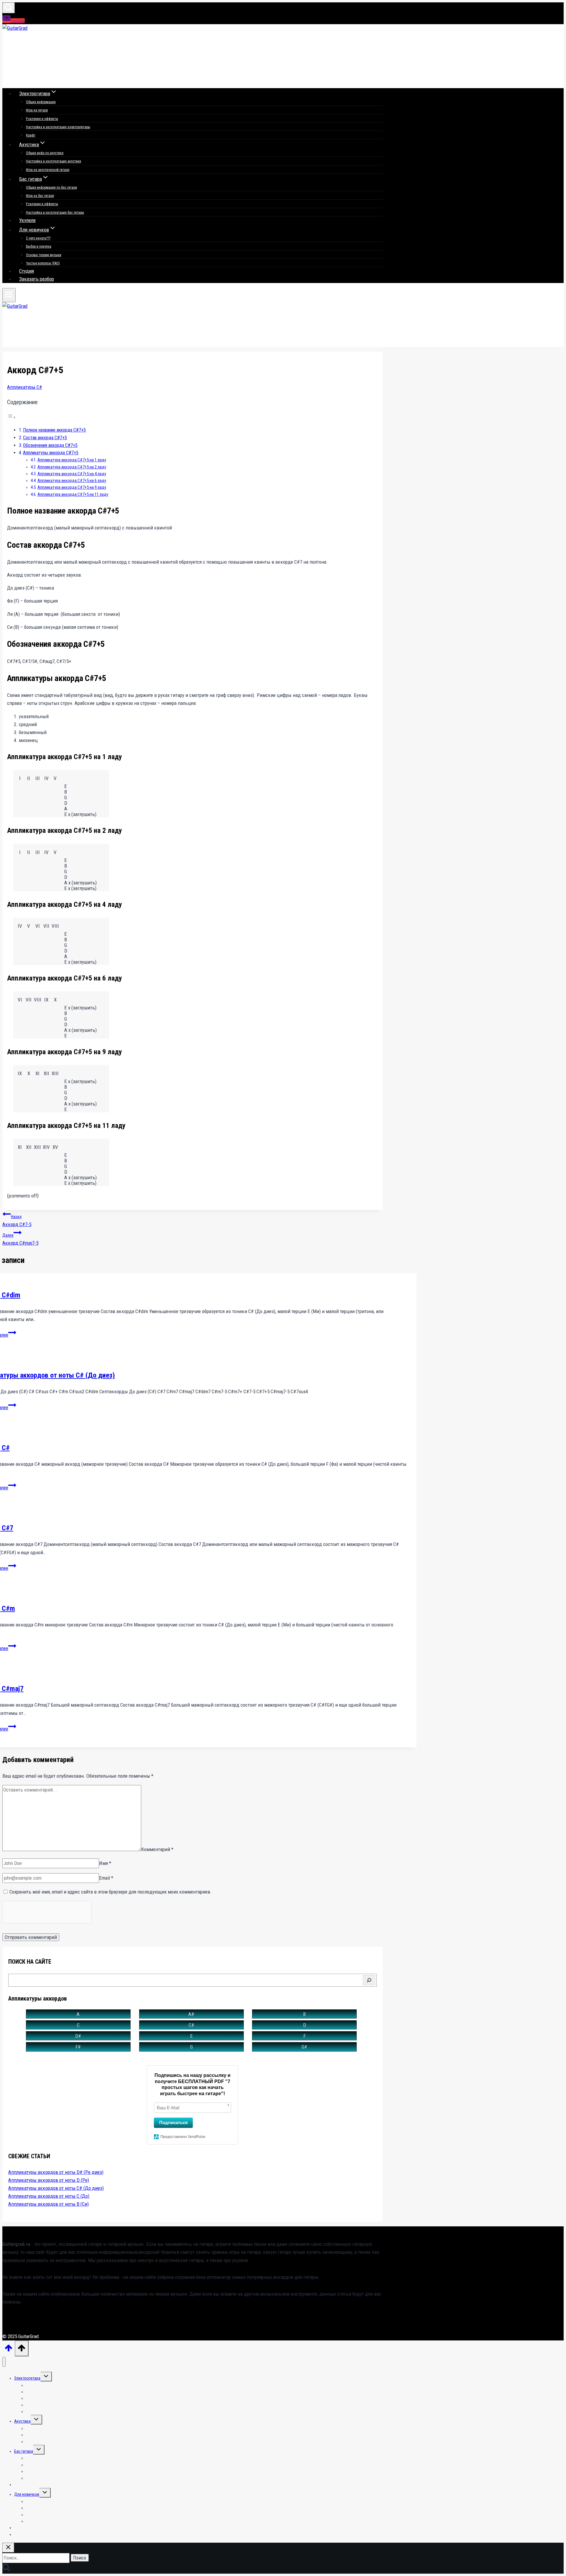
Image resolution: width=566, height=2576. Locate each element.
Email (106, 1878)
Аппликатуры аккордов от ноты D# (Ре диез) (56, 2172)
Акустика (22, 2421)
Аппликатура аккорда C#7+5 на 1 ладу (72, 460)
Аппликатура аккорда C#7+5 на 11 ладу (73, 495)
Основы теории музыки (44, 255)
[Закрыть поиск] (8, 2548)
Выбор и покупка (39, 246)
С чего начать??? (38, 238)
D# (78, 2036)
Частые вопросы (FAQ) (43, 263)
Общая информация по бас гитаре (51, 187)
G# (304, 2047)
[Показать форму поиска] (9, 8)
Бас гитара (24, 2451)
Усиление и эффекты (42, 119)
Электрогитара (27, 2378)
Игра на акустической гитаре (48, 170)
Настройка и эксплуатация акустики (54, 161)
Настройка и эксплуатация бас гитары (55, 213)
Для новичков (27, 2494)
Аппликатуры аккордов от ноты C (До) (49, 2196)
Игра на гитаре (37, 110)
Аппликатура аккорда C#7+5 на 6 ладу (72, 481)
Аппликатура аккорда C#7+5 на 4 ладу (72, 474)
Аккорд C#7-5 (17, 1221)
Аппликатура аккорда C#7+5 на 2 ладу (72, 467)
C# (191, 2025)
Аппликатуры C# (25, 387)
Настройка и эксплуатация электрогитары (58, 127)
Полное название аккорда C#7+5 (54, 430)
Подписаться (173, 2122)
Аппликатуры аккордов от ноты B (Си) (48, 2204)
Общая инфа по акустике (45, 153)
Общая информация (41, 102)
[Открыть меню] (9, 295)
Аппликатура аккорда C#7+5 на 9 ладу (72, 487)
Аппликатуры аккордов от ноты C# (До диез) (56, 2188)
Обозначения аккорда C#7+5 (50, 445)
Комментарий (157, 1849)
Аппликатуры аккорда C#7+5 (51, 453)
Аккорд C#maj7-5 (20, 1239)
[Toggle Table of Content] (11, 417)
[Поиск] (369, 1980)
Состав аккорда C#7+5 (45, 438)
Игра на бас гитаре (40, 196)
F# (78, 2047)
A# (191, 2014)
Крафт (31, 135)
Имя (105, 1863)
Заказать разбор (37, 279)
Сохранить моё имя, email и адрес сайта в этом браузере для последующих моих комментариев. (111, 1892)
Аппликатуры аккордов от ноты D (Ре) (49, 2180)
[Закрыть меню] (4, 2362)
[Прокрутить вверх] (9, 2350)
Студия (27, 271)
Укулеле (27, 220)
